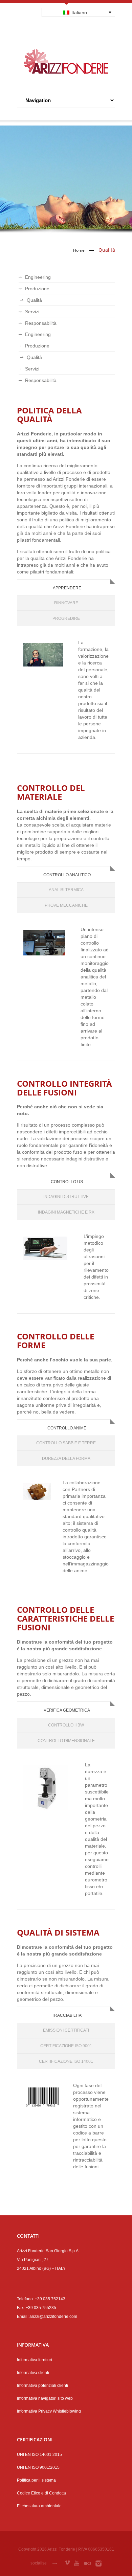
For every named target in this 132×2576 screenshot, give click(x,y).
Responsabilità (41, 323)
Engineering (38, 277)
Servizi (32, 312)
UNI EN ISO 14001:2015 (39, 2455)
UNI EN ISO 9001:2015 (38, 2467)
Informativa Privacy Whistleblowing (49, 2411)
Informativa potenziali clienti (42, 2386)
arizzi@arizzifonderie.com (53, 2317)
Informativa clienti (33, 2373)
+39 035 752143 (50, 2299)
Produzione (37, 289)
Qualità (34, 300)
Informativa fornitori (35, 2360)
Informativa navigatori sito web (45, 2398)
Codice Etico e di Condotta (41, 2493)
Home (79, 250)
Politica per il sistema (36, 2480)
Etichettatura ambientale (39, 2506)
